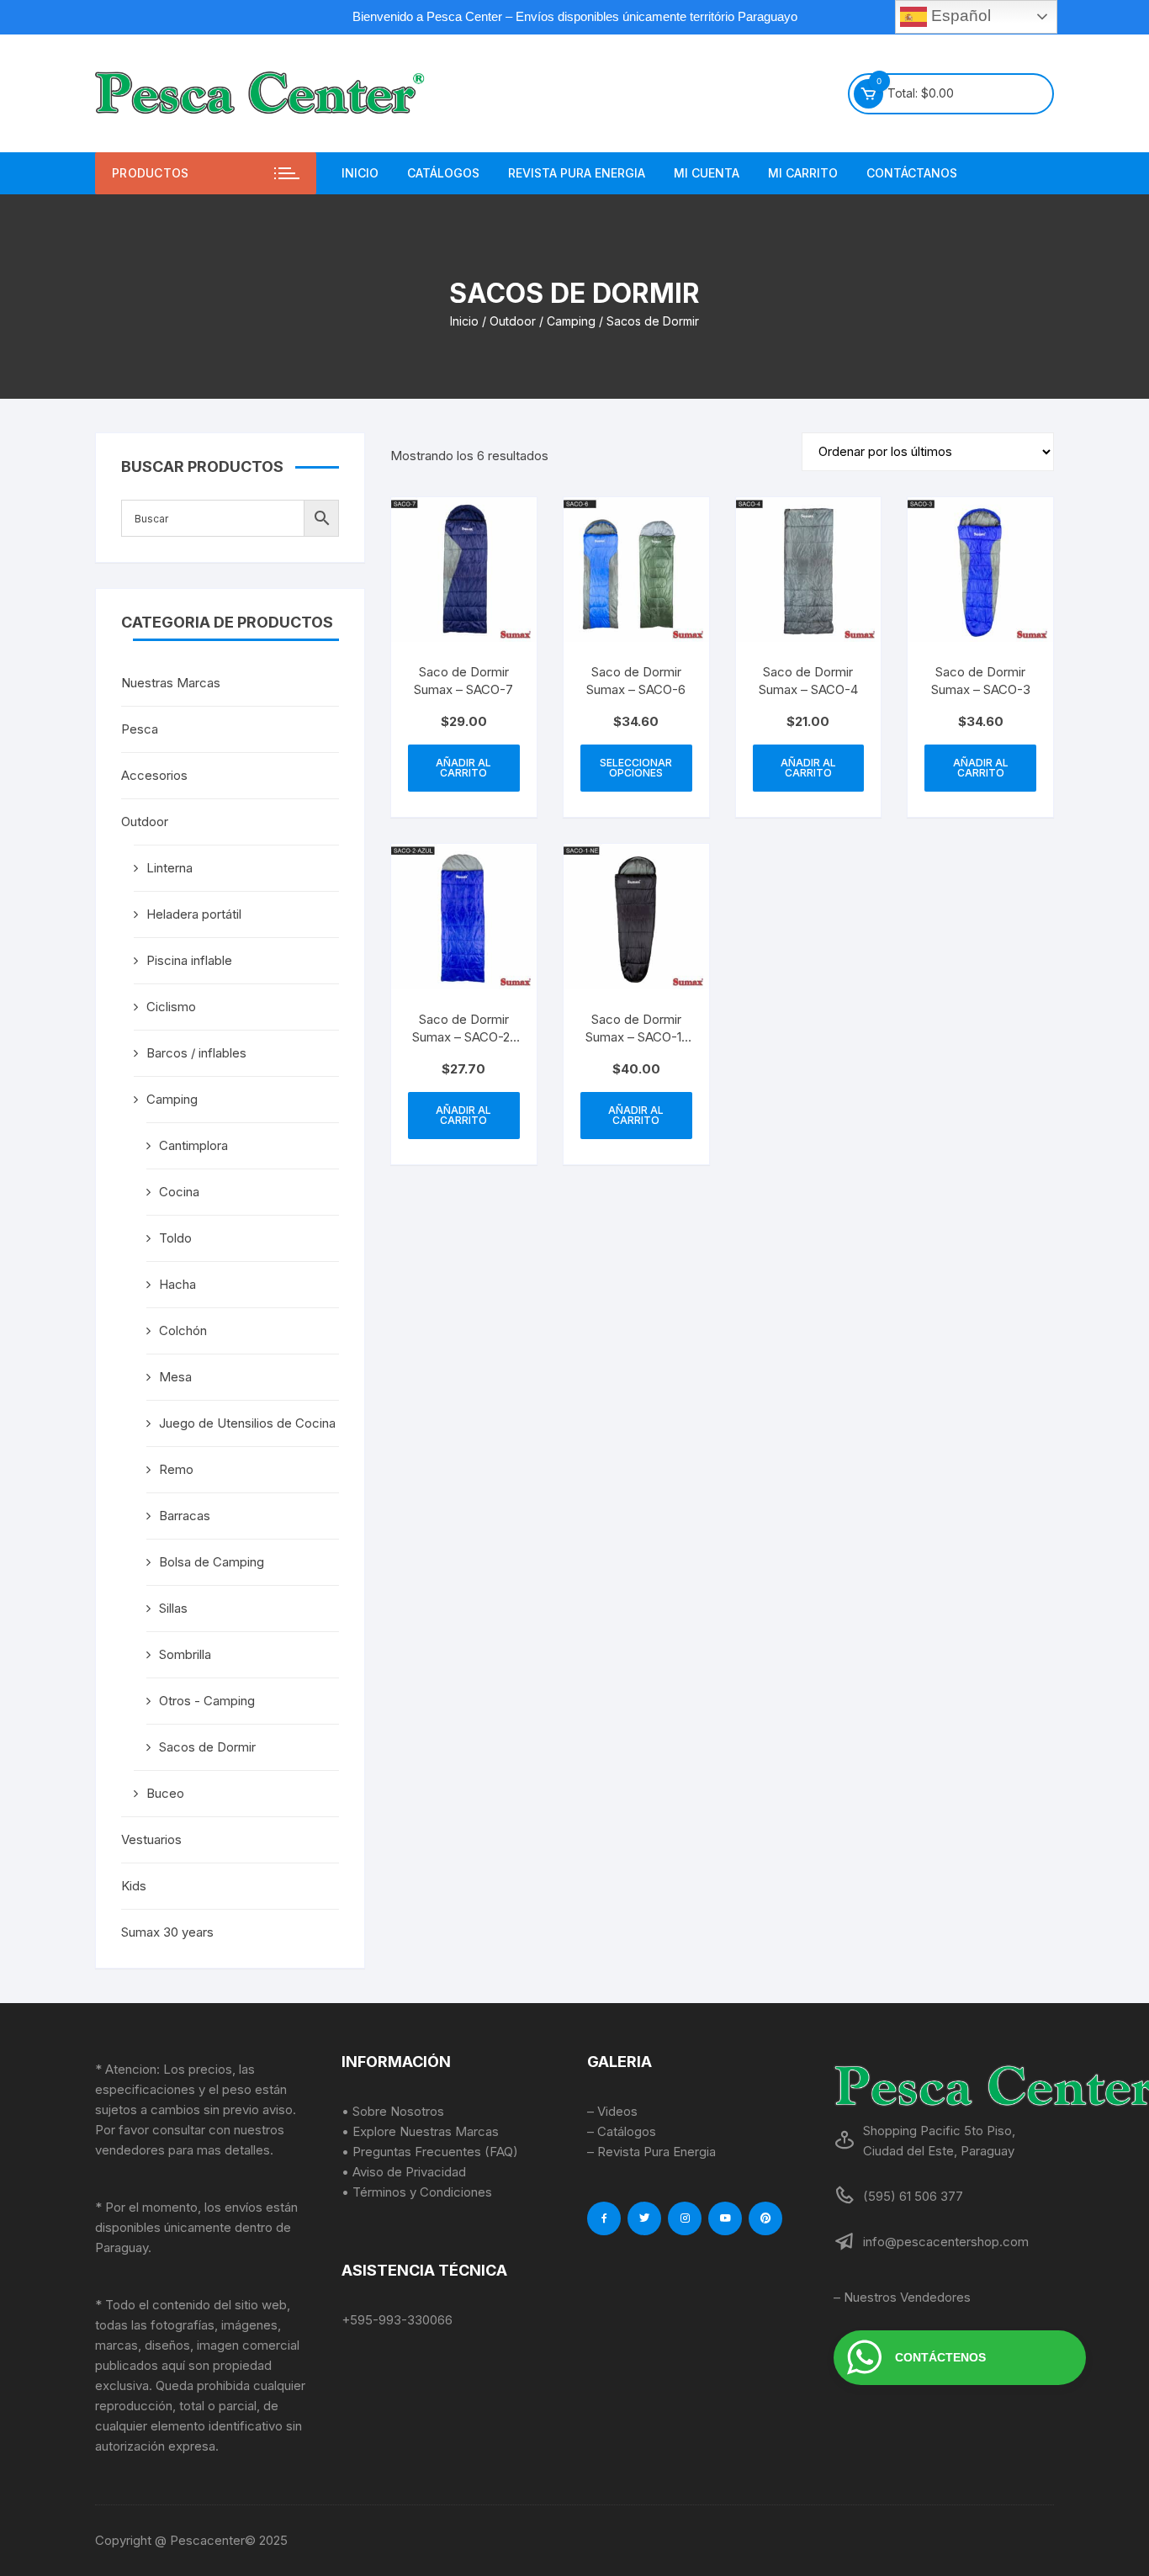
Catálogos (443, 173)
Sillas (173, 1608)
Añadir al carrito (463, 768)
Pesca (140, 729)
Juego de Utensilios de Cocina (247, 1423)
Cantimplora (193, 1145)
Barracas (185, 1516)
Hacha (177, 1284)
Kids (134, 1886)
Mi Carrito (803, 173)
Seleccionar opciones (636, 768)
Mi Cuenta (707, 173)
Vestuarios (151, 1839)
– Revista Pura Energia (651, 2152)
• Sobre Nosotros (393, 2111)
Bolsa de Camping (212, 1562)
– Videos (612, 2111)
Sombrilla (185, 1654)
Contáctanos (912, 173)
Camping (571, 321)
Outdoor (513, 321)
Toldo (175, 1238)
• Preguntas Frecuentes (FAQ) (430, 2152)
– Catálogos (622, 2131)
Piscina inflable (189, 960)
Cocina (179, 1192)
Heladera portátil (194, 914)
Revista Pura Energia (577, 173)
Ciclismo (171, 1007)
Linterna (169, 868)
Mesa (175, 1377)
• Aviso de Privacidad (404, 2172)
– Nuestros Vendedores (902, 2297)
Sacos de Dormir (207, 1747)
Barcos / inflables (196, 1053)
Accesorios (154, 775)
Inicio (360, 173)
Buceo (165, 1793)
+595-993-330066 (397, 2320)
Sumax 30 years (167, 1932)
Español (959, 16)
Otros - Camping (207, 1701)
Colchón (183, 1330)
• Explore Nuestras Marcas (420, 2131)
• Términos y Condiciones (417, 2192)
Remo (176, 1469)
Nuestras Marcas (171, 683)
